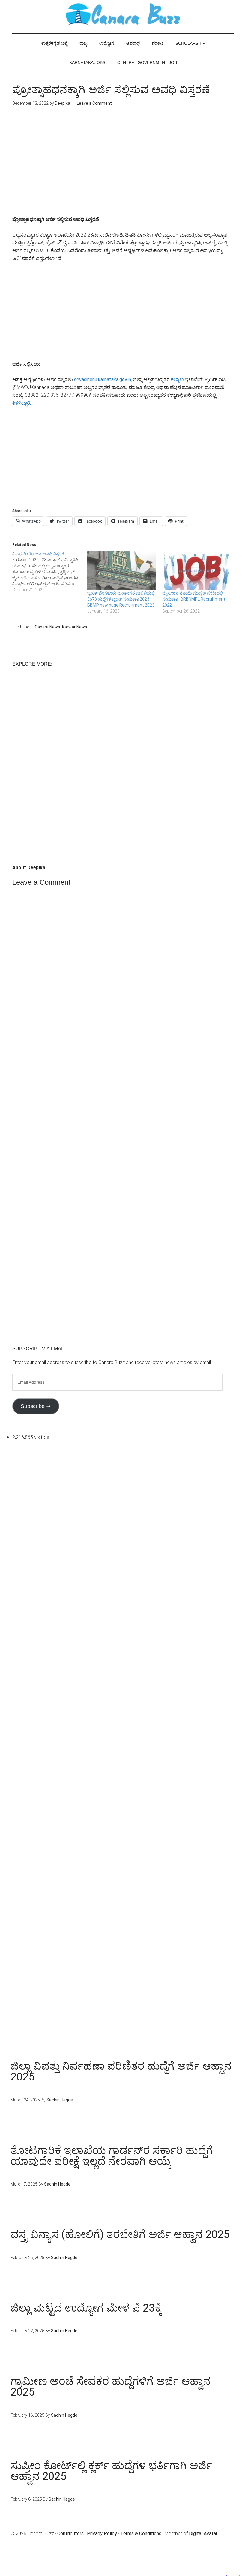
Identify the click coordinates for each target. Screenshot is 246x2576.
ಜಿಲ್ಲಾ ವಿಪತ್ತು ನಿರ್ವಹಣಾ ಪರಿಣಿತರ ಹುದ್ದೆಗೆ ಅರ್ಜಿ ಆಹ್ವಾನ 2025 (121, 2071)
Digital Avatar (203, 2534)
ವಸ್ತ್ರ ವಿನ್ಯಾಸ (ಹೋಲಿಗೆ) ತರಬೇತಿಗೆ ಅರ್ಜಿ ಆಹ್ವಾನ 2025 (120, 2234)
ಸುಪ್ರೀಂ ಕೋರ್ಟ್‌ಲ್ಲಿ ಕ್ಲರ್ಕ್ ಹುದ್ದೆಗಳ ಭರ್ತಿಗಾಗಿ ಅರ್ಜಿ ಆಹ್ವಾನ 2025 (111, 2471)
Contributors (70, 2534)
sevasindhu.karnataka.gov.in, (103, 380)
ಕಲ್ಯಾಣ (177, 380)
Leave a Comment (94, 103)
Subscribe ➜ (36, 1406)
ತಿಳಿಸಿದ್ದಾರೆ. (22, 403)
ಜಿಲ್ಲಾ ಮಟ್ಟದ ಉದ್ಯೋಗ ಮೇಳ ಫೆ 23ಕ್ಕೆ (86, 2308)
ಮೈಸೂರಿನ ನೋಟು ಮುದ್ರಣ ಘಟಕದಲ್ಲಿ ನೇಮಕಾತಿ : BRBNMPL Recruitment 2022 (194, 599)
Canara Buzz (123, 15)
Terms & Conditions (141, 2534)
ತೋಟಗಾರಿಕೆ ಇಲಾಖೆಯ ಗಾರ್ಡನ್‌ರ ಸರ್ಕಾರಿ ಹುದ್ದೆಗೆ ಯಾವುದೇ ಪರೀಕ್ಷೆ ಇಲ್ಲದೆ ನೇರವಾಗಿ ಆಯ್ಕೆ (112, 2156)
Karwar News (75, 627)
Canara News (48, 627)
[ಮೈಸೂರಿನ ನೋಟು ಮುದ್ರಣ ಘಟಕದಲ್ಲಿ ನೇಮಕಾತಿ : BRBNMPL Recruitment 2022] (197, 571)
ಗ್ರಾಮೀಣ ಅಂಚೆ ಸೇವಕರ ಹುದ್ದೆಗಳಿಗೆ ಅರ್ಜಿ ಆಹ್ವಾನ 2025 (111, 2387)
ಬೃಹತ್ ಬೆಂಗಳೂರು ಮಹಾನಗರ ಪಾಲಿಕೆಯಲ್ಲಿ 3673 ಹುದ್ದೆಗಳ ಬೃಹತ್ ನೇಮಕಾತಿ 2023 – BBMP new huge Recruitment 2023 (121, 599)
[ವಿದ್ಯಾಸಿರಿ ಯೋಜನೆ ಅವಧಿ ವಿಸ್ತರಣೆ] (50, 572)
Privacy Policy (102, 2534)
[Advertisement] (123, 166)
